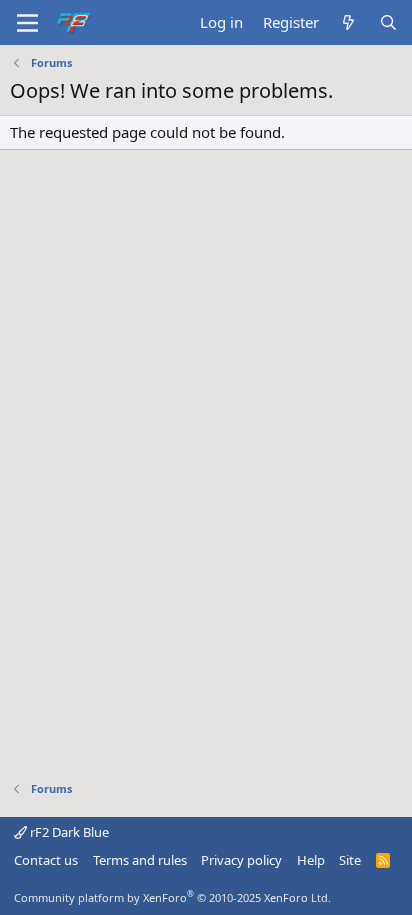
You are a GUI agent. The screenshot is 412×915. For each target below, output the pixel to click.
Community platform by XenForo (172, 897)
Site (350, 860)
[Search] (388, 22)
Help (311, 860)
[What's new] (348, 22)
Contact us (46, 860)
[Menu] (27, 23)
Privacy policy (241, 860)
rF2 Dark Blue (68, 832)
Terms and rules (140, 860)
